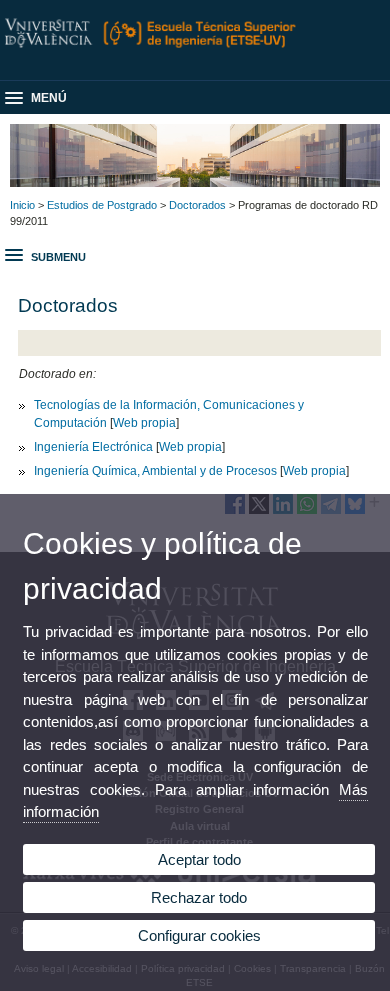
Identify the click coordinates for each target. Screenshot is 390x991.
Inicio (22, 205)
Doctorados (197, 205)
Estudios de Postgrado (102, 205)
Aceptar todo (199, 859)
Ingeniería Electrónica (93, 447)
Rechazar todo (199, 897)
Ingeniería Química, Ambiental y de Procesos (155, 471)
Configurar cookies (199, 935)
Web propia (144, 423)
